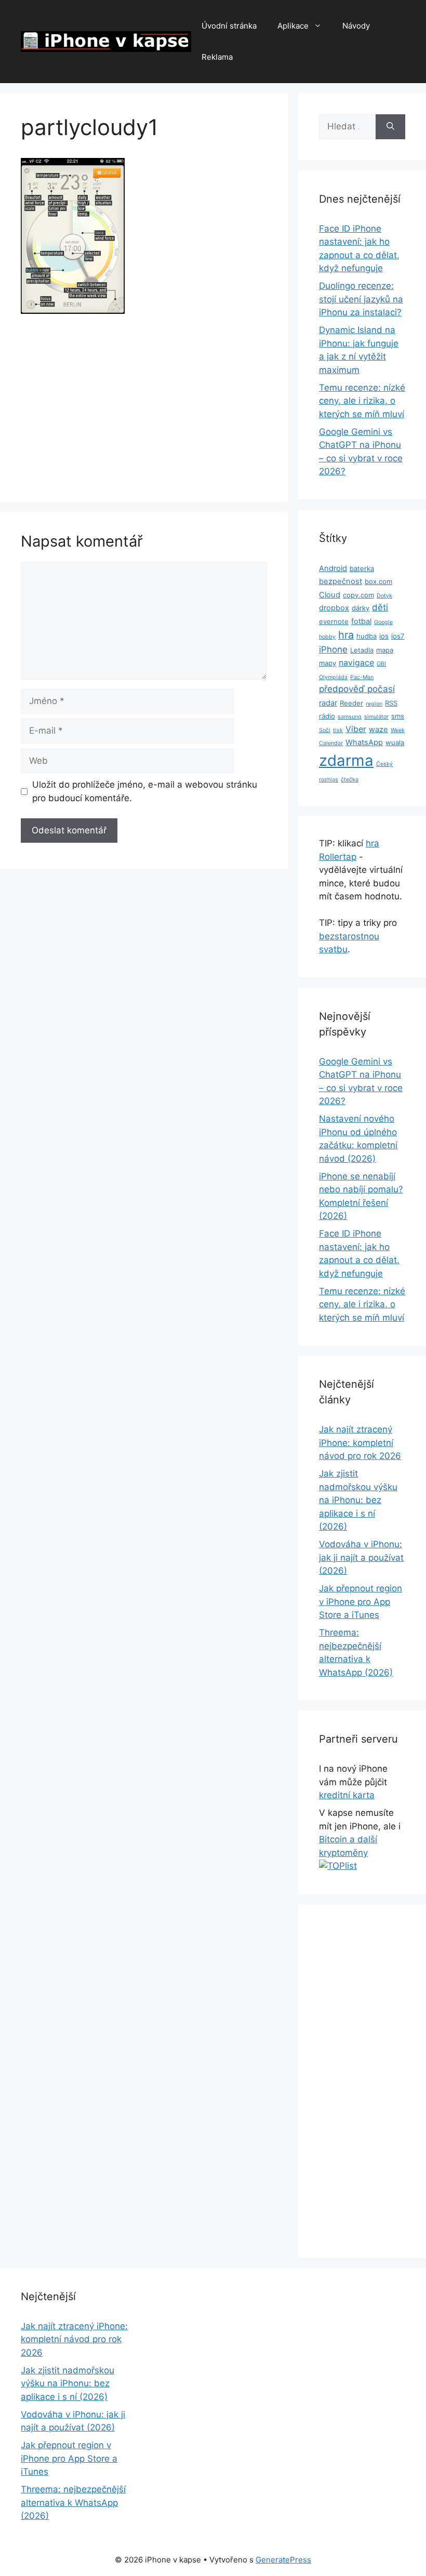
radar (328, 703)
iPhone (333, 649)
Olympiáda (333, 677)
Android (333, 568)
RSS (391, 703)
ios (384, 636)
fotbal (361, 621)
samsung (350, 717)
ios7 (398, 636)
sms (398, 716)
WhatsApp (364, 742)
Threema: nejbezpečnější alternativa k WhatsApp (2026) (73, 2502)
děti (380, 607)
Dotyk (384, 596)
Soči (325, 730)
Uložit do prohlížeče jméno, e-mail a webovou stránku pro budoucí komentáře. (145, 791)
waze (378, 729)
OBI (381, 664)
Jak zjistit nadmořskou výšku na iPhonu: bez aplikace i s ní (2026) (358, 1500)
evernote (334, 621)
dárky (361, 608)
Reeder (351, 703)
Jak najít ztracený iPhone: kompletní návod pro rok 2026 (360, 1443)
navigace (356, 663)
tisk (338, 730)
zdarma (346, 760)
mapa (385, 650)
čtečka (350, 780)
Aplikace (293, 26)
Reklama (217, 57)
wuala (395, 742)
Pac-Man (362, 677)
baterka (362, 568)
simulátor (376, 717)
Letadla (362, 650)
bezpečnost (341, 581)
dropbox (334, 608)
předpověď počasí (357, 689)
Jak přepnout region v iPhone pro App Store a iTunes (361, 1602)
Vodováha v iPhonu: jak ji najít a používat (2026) (361, 1557)
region (374, 704)
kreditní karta (347, 1795)
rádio (327, 716)
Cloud (330, 595)
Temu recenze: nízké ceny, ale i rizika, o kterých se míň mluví (362, 401)
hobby (327, 637)
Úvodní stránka (229, 26)
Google (383, 622)
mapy (328, 663)
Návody (356, 26)
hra (346, 635)
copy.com (358, 595)
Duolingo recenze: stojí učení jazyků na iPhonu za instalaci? (361, 299)
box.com (378, 581)
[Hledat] (390, 127)
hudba (367, 636)
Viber (356, 729)
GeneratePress (283, 2560)
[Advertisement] (144, 404)
